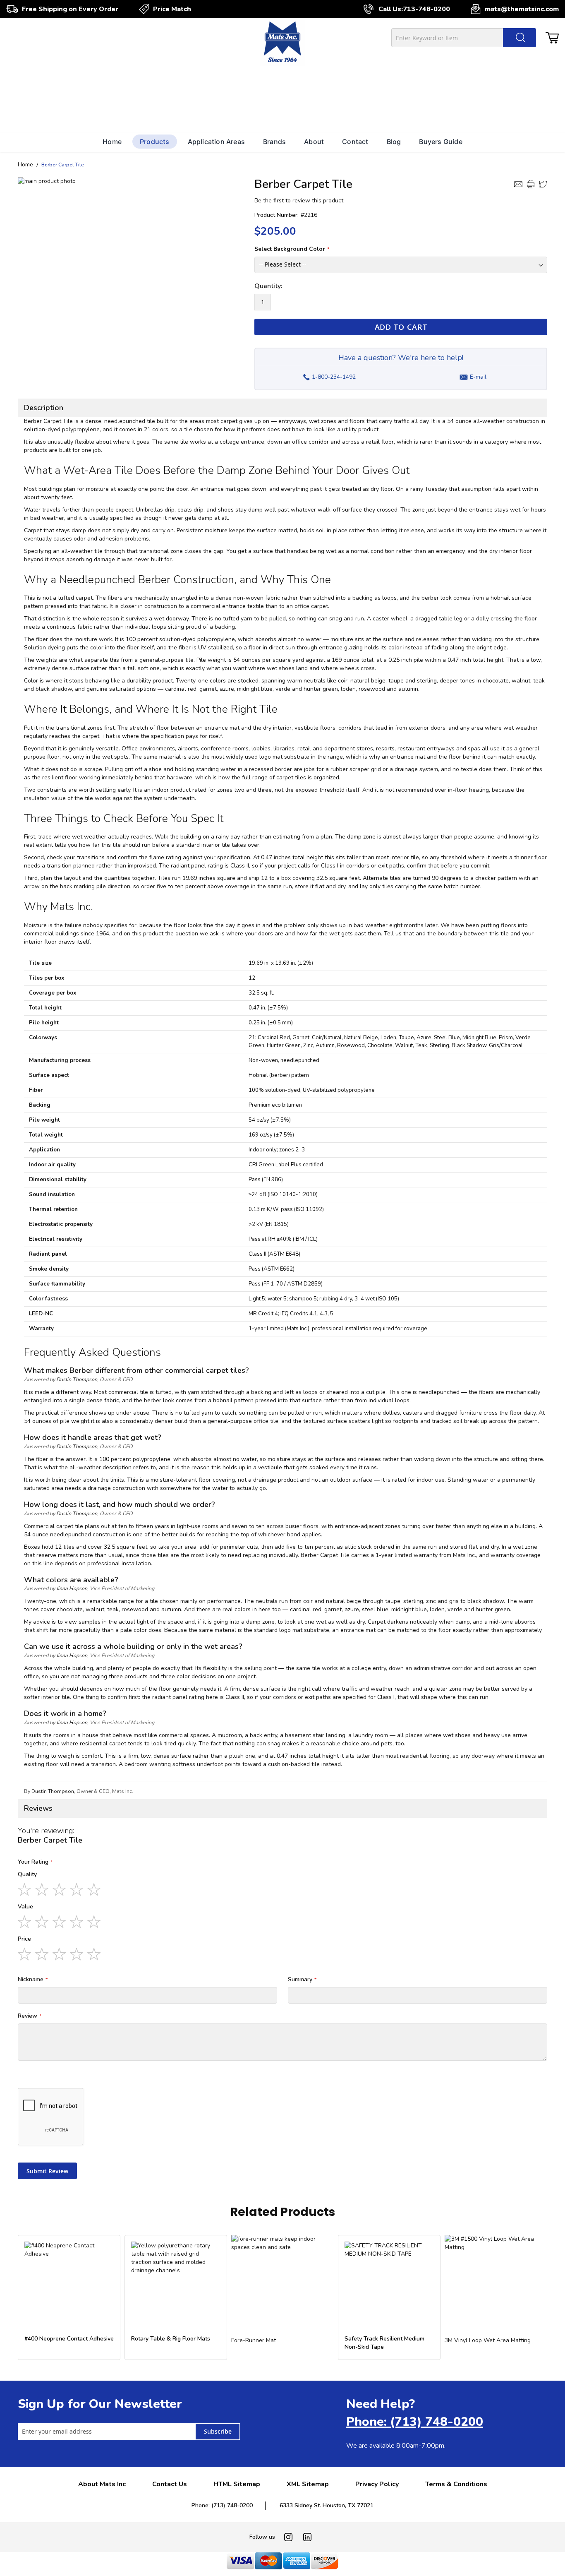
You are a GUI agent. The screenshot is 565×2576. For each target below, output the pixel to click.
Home (112, 142)
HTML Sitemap (237, 2484)
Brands (274, 142)
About (314, 142)
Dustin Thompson (77, 1379)
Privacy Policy (377, 2484)
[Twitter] (543, 184)
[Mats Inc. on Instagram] (288, 2537)
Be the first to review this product (299, 201)
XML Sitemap (308, 2484)
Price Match (172, 9)
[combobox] (464, 38)
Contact (355, 142)
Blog (394, 142)
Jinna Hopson (72, 1588)
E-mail (478, 377)
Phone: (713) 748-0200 (415, 2422)
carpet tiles (291, 777)
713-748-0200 (426, 9)
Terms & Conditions (456, 2484)
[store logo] (282, 43)
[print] (531, 184)
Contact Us (170, 2484)
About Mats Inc (102, 2484)
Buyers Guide (441, 142)
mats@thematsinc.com (522, 9)
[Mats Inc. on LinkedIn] (307, 2537)
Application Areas (216, 142)
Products (155, 142)
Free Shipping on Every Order (70, 9)
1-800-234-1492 (329, 375)
